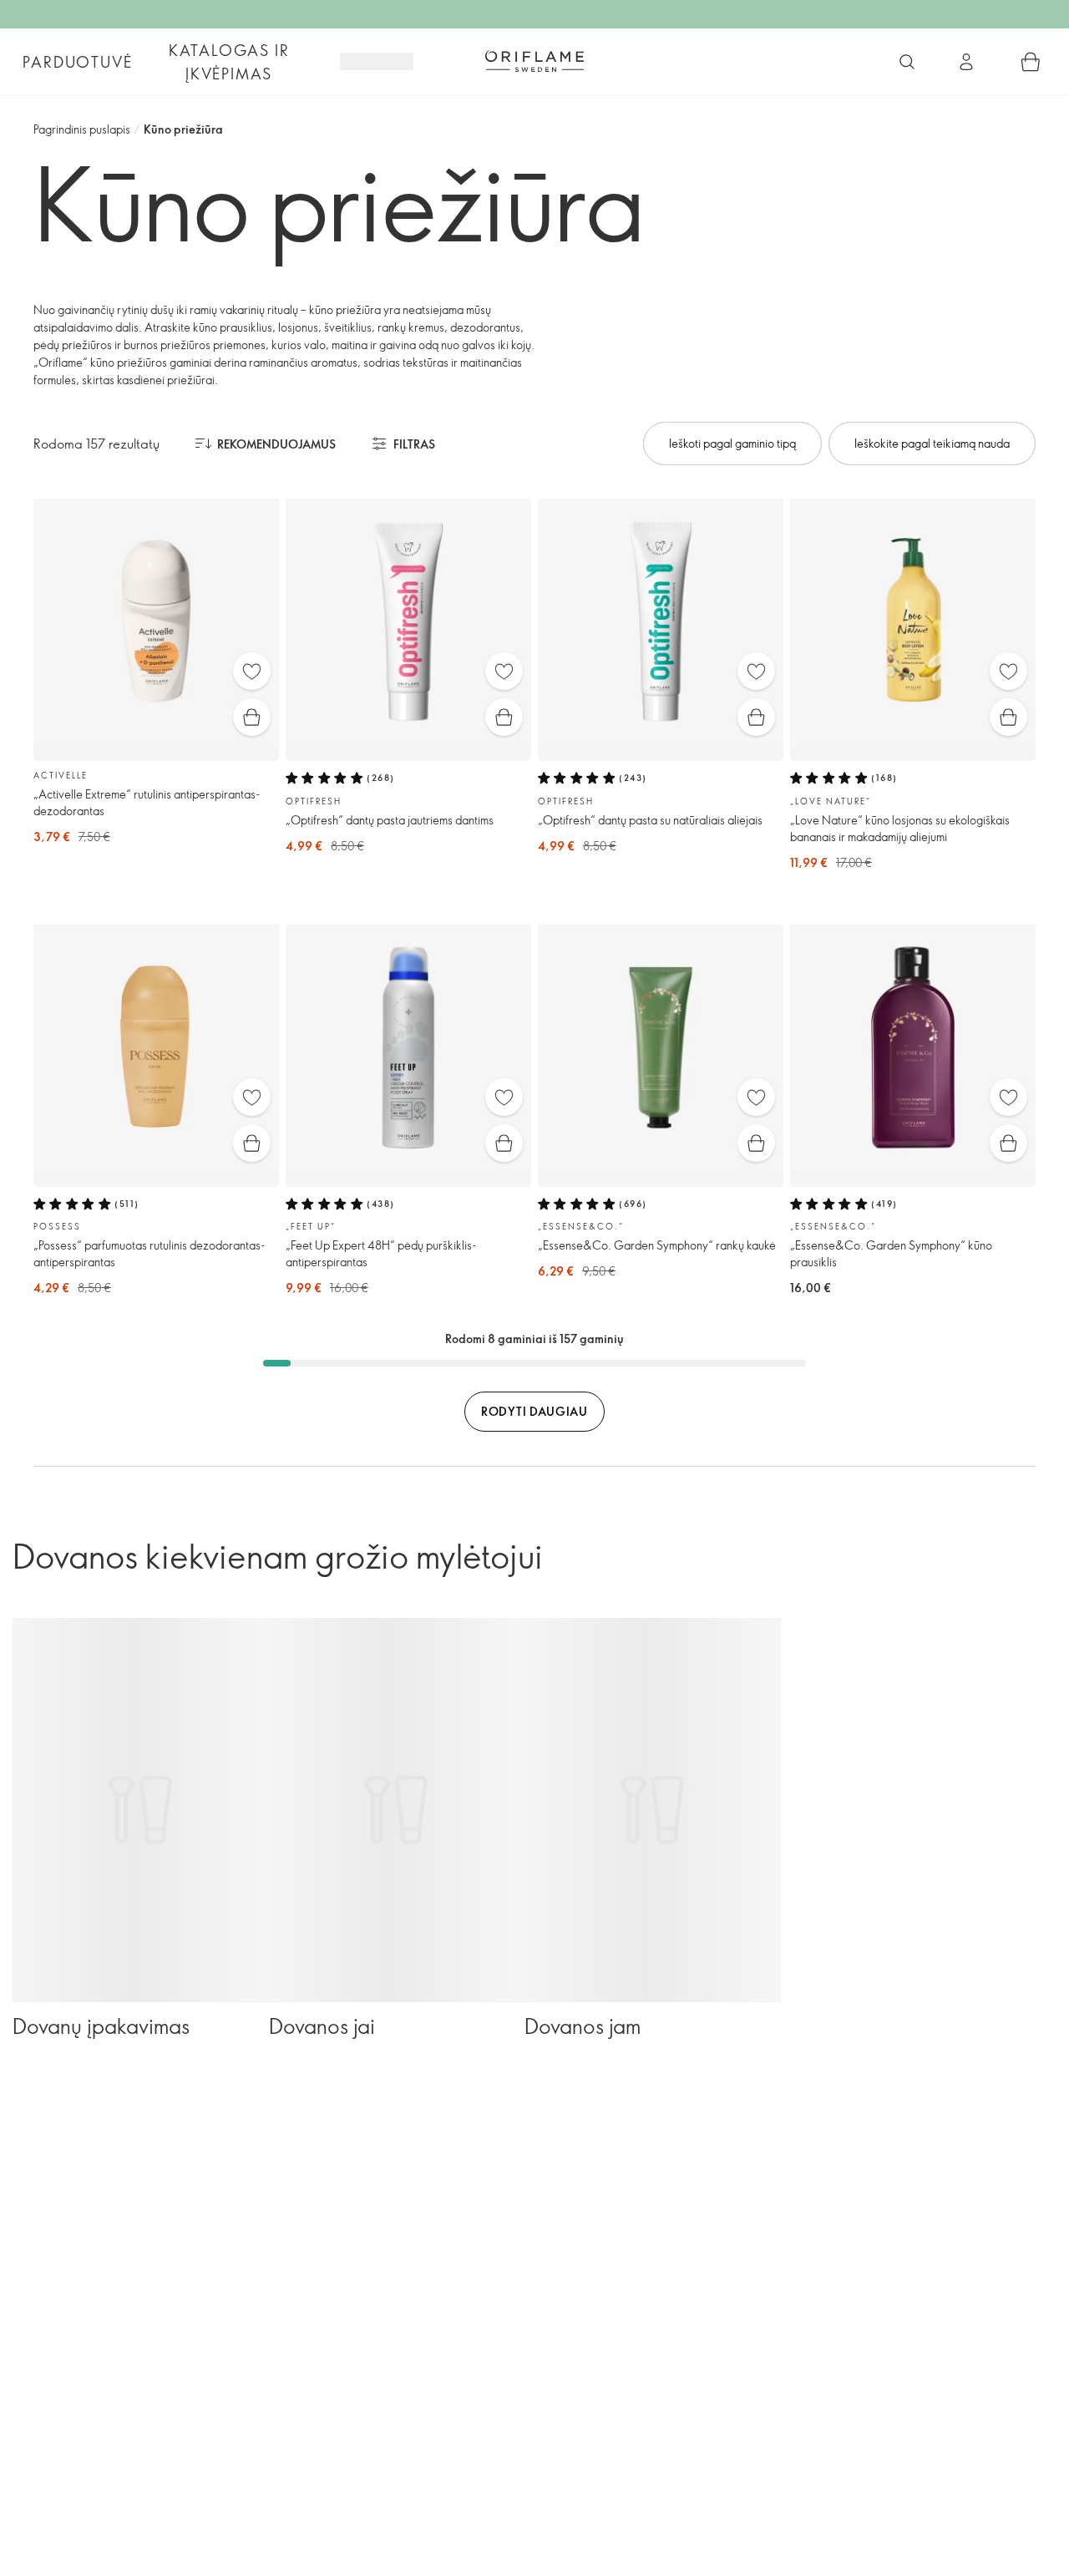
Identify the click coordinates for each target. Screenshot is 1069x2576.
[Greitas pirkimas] (252, 717)
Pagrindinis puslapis (82, 129)
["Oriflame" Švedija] (534, 61)
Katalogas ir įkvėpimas (229, 62)
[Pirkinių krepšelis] (1031, 62)
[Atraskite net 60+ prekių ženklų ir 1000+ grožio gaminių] (907, 62)
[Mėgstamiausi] (252, 671)
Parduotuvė (77, 62)
